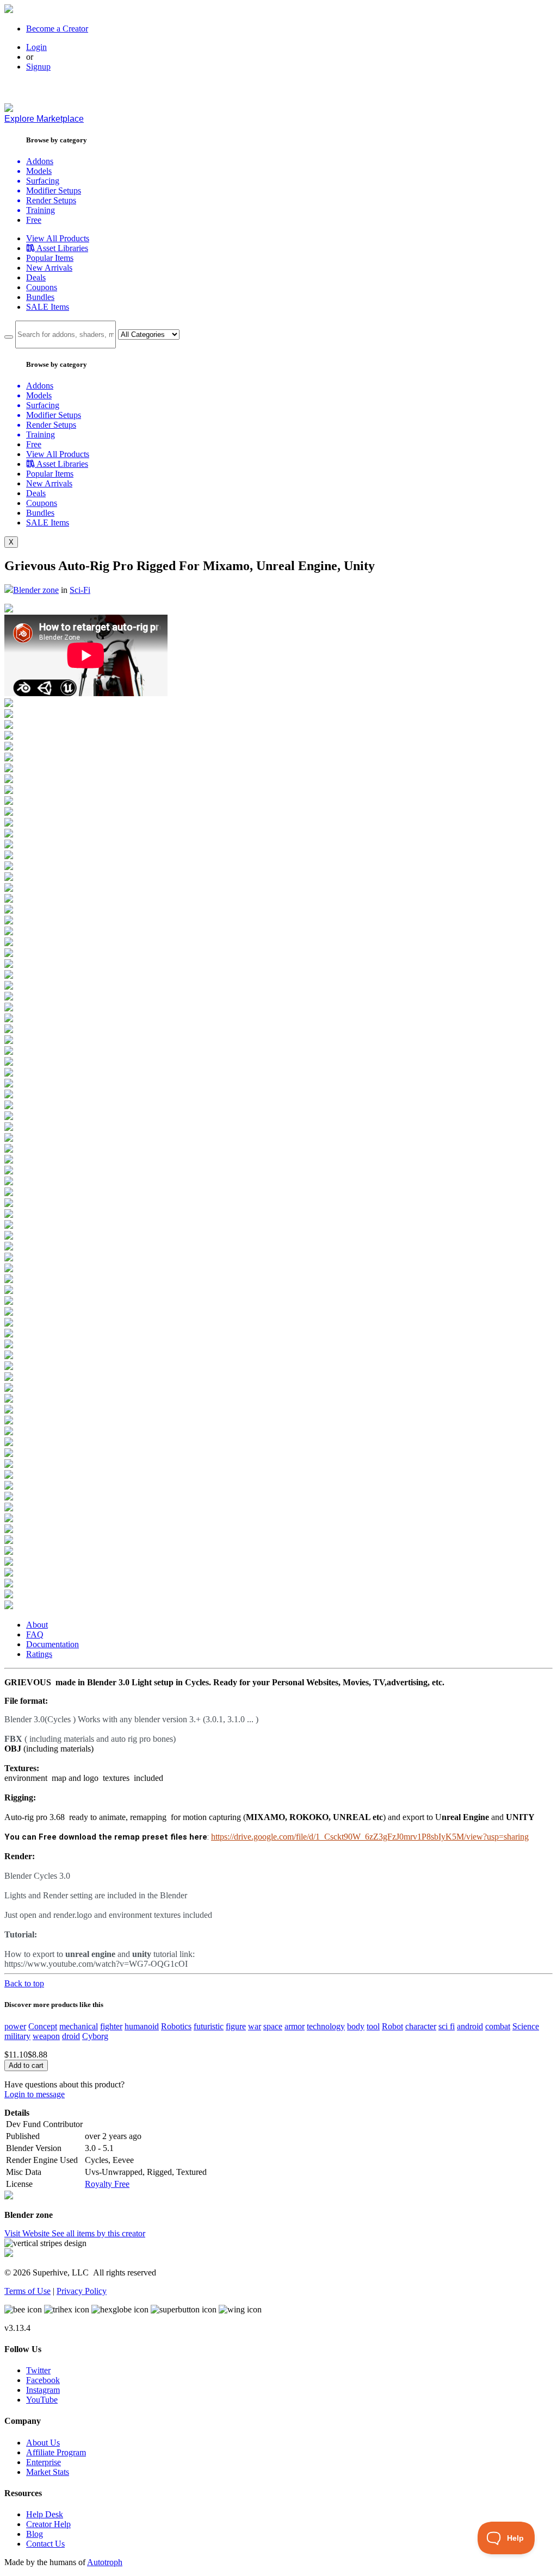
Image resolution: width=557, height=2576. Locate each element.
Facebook (43, 2380)
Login (36, 47)
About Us (43, 2443)
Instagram (43, 2390)
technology (326, 2026)
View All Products (58, 238)
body (356, 2026)
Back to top (24, 1983)
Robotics (176, 2026)
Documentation (52, 1644)
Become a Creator (57, 29)
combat (498, 2026)
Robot (392, 2026)
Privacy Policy (82, 2291)
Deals (36, 277)
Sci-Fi (80, 590)
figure (236, 2026)
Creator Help (48, 2524)
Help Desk (45, 2514)
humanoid (142, 2026)
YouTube (42, 2400)
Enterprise (44, 2462)
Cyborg (95, 2036)
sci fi (447, 2026)
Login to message (35, 2094)
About (37, 1625)
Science (526, 2026)
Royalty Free (107, 2184)
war (255, 2026)
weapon (46, 2036)
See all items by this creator (98, 2233)
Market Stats (48, 2472)
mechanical (79, 2026)
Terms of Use (27, 2291)
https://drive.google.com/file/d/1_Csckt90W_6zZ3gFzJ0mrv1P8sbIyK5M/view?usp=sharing (370, 1837)
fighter (111, 2026)
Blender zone (36, 590)
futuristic (209, 2026)
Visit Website (28, 2233)
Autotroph (105, 2562)
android (470, 2026)
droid (71, 2036)
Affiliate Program (56, 2452)
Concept (43, 2026)
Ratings (39, 1654)
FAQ (35, 1634)
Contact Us (45, 2544)
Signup (38, 67)
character (421, 2026)
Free (34, 220)
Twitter (38, 2370)
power (15, 2026)
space (273, 2026)
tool (373, 2026)
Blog (35, 2534)
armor (295, 2026)
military (17, 2036)
